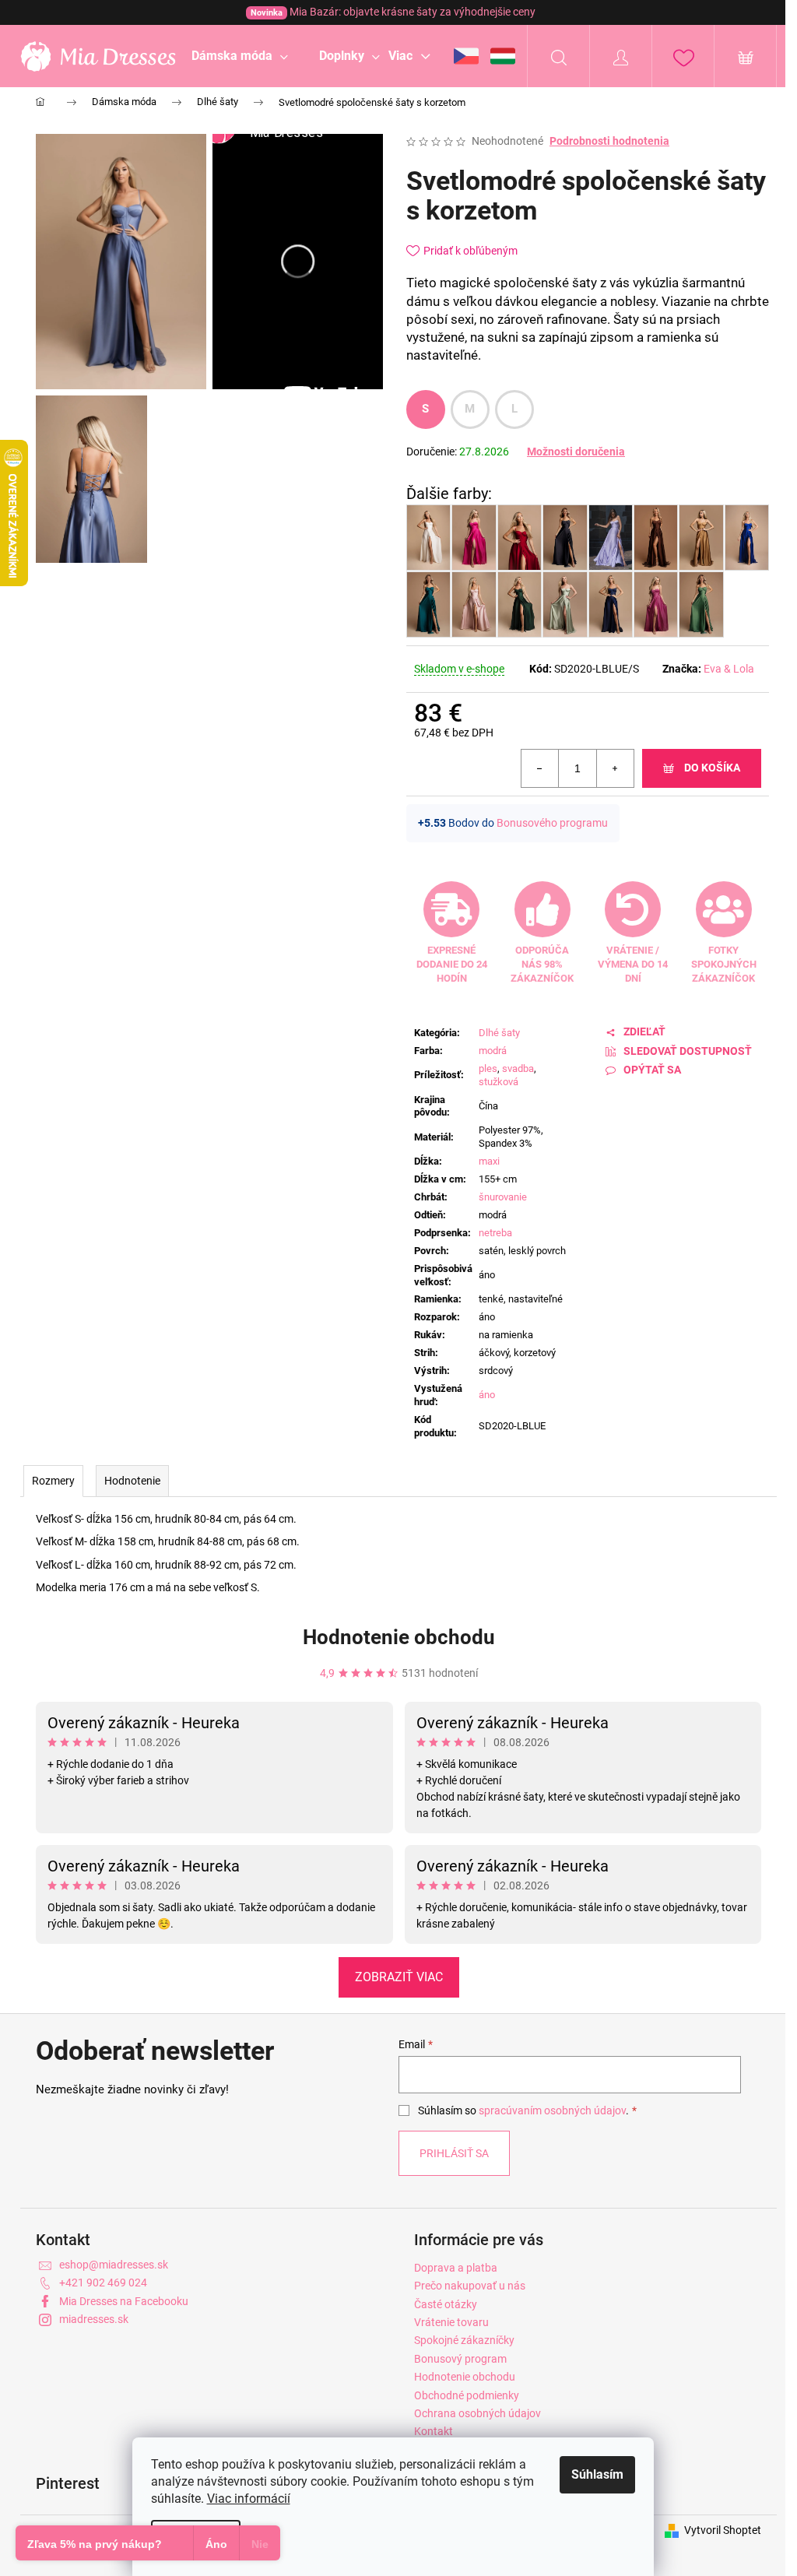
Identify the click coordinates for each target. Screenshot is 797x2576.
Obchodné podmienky (467, 2395)
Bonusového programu (552, 823)
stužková (499, 1082)
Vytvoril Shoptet (723, 2530)
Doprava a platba (456, 2268)
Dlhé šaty (499, 1033)
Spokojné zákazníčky (464, 2340)
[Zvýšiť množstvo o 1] (615, 768)
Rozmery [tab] (53, 1481)
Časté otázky (446, 2304)
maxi (489, 1161)
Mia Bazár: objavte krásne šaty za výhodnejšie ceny (393, 12)
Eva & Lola (729, 669)
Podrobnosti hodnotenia (609, 141)
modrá (493, 1051)
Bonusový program (460, 2359)
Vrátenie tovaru (451, 2322)
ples (488, 1068)
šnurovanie (503, 1197)
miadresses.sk (94, 2319)
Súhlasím (597, 2474)
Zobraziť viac (399, 1977)
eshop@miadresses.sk (114, 2265)
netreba (495, 1233)
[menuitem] (240, 56)
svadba (518, 1068)
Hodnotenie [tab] (132, 1481)
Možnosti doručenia (576, 452)
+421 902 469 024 (103, 2283)
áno (487, 1395)
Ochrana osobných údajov (477, 2413)
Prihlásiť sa (454, 2153)
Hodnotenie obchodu (399, 1637)
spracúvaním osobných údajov (552, 2110)
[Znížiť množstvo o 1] (540, 768)
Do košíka (712, 768)
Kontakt (434, 2431)
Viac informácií (249, 2499)
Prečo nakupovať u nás (470, 2286)
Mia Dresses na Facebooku (124, 2301)
